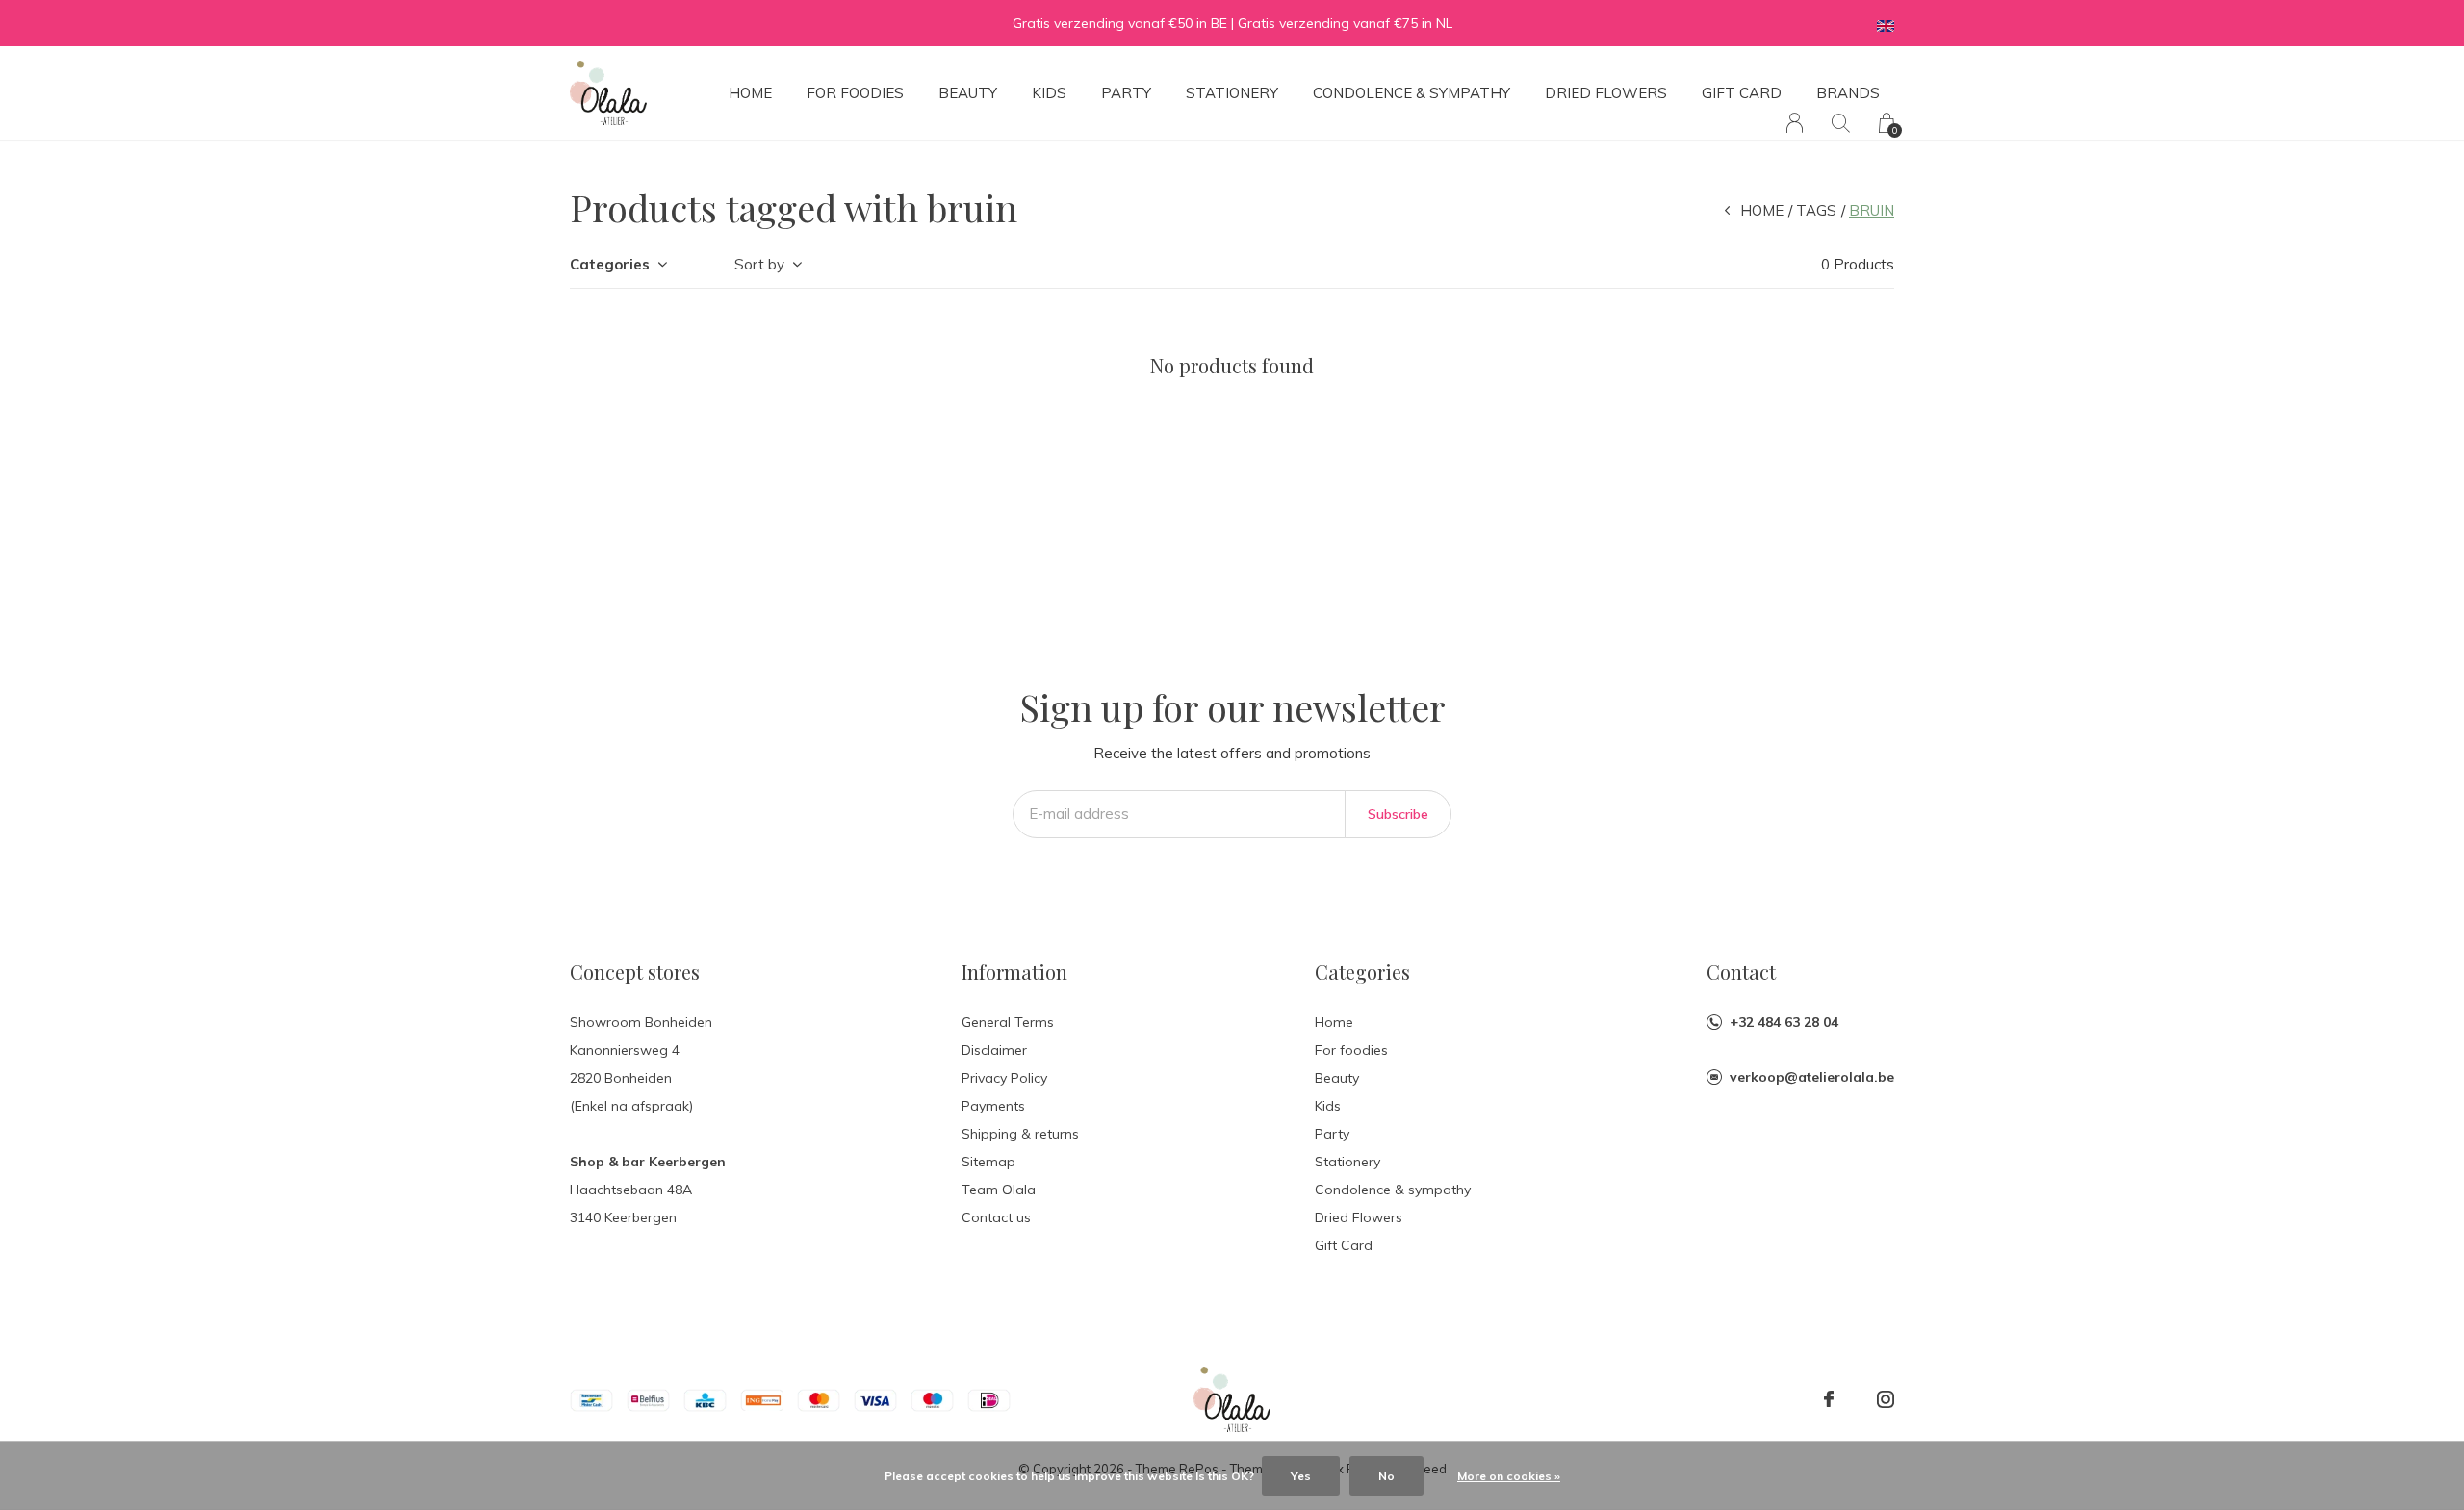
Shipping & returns (1020, 1134)
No (1386, 1476)
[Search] (1841, 123)
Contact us (996, 1217)
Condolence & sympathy (1412, 93)
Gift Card (1742, 93)
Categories (610, 264)
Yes (1301, 1476)
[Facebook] (1829, 1399)
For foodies (855, 93)
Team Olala (999, 1190)
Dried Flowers (1606, 93)
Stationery (1232, 93)
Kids (1049, 93)
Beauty (968, 93)
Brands (1848, 93)
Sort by (759, 264)
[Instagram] (1886, 1399)
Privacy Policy (1004, 1078)
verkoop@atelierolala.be (1812, 1077)
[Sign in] (1795, 123)
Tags (1816, 210)
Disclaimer (994, 1050)
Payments (993, 1106)
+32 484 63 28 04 (1784, 1022)
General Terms (1008, 1022)
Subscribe (1398, 814)
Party (1126, 93)
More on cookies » (1509, 1476)
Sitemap (988, 1162)
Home (750, 93)
